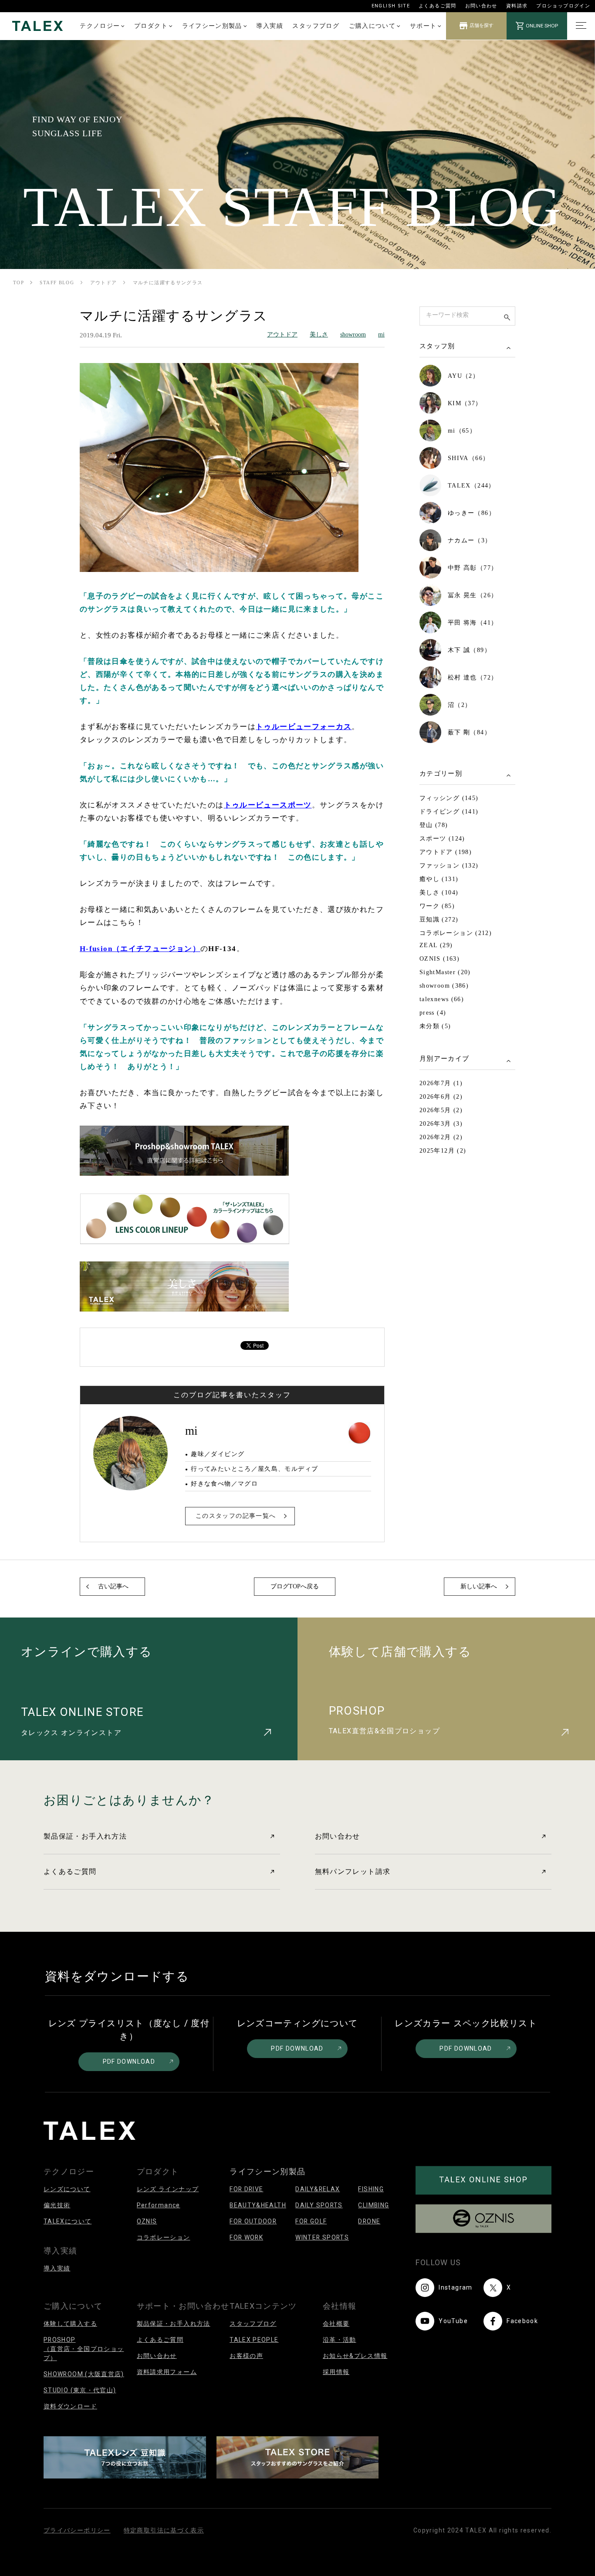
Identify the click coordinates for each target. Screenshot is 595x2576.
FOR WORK (246, 2237)
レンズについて (67, 2189)
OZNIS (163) (439, 959)
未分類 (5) (435, 1026)
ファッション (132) (449, 866)
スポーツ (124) (442, 839)
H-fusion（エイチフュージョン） (140, 949)
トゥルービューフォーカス (304, 727)
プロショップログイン (563, 6)
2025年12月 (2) (443, 1151)
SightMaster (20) (445, 972)
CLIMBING (374, 2205)
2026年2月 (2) (441, 1137)
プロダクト (151, 26)
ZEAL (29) (436, 945)
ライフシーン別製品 (212, 26)
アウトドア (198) (446, 852)
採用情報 (336, 2372)
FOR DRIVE (246, 2189)
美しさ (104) (439, 893)
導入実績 (269, 26)
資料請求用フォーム (167, 2372)
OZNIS (147, 2221)
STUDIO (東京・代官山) (80, 2390)
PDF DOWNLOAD (129, 2061)
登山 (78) (434, 825)
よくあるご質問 (438, 6)
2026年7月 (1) (441, 1083)
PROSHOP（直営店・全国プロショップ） (84, 2349)
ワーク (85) (437, 906)
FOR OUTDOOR (253, 2221)
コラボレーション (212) (456, 933)
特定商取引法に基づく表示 (164, 2530)
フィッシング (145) (449, 798)
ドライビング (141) (449, 812)
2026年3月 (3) (441, 1124)
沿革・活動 (340, 2340)
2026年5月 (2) (441, 1110)
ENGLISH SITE (391, 6)
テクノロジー (100, 26)
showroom (353, 335)
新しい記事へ (479, 1586)
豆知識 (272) (439, 920)
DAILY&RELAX (318, 2189)
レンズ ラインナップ (168, 2189)
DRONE (369, 2221)
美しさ (319, 335)
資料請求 (517, 6)
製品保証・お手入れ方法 (85, 1836)
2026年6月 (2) (441, 1097)
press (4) (433, 1013)
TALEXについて (68, 2221)
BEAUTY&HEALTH (258, 2205)
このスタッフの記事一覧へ (236, 1516)
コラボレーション (164, 2237)
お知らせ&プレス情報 (355, 2356)
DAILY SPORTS (319, 2205)
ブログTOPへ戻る (295, 1586)
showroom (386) (444, 986)
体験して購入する (70, 2324)
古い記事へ (113, 1586)
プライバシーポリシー (77, 2530)
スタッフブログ (316, 26)
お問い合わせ (481, 6)
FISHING (371, 2189)
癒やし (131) (439, 879)
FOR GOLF (311, 2221)
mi (381, 335)
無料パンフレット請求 (353, 1871)
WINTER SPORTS (322, 2237)
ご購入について (372, 26)
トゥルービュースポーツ (268, 805)
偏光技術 (57, 2205)
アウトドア (104, 282)
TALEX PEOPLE (254, 2340)
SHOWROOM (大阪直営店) (84, 2374)
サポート (423, 26)
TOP (19, 282)
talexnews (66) (442, 999)
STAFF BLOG (57, 282)
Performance (159, 2205)
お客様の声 (246, 2356)
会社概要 (336, 2324)
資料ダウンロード (70, 2406)
